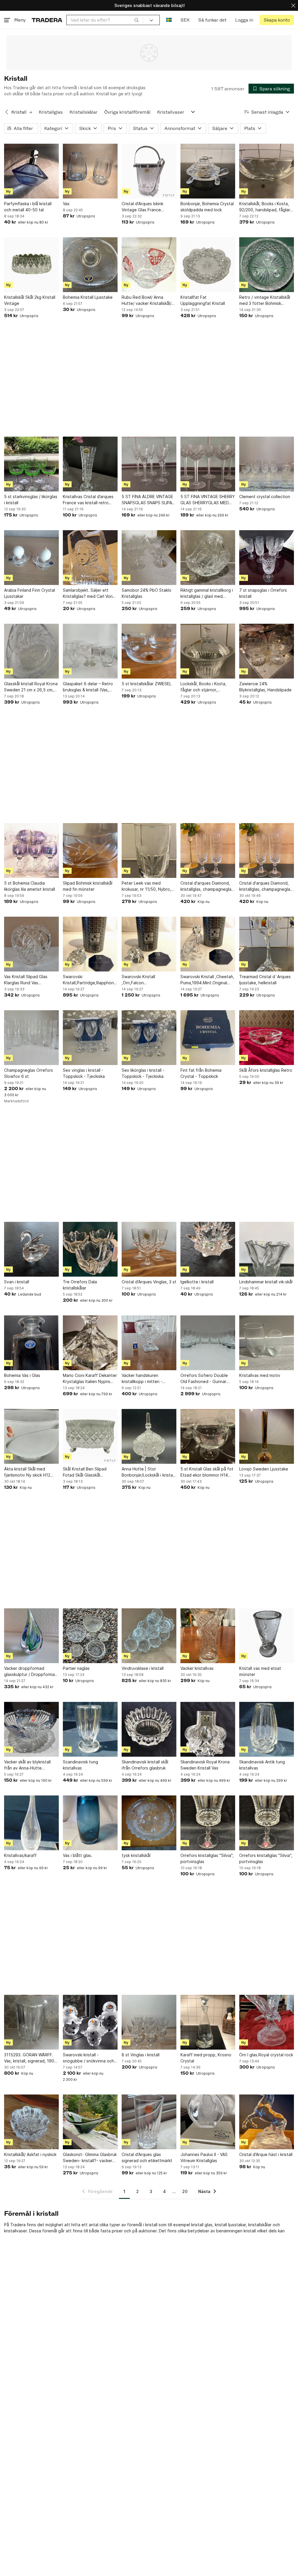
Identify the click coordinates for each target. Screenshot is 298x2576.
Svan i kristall (17, 1282)
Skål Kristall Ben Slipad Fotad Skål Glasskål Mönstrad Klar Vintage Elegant (85, 1472)
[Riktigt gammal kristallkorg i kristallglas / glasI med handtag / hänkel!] (208, 558)
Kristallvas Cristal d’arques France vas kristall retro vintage (88, 500)
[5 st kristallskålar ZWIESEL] (149, 651)
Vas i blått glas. (78, 1855)
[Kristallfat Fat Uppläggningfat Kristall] (208, 265)
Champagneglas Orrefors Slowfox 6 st (29, 1073)
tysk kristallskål (136, 1855)
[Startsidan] (47, 20)
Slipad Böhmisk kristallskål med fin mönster (88, 886)
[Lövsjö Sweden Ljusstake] (267, 1436)
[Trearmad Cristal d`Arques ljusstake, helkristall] (267, 944)
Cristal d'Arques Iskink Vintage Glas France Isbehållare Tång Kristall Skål (145, 207)
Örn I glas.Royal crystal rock (266, 2055)
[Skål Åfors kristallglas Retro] (267, 1038)
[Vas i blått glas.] (90, 1823)
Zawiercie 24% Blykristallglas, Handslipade (265, 687)
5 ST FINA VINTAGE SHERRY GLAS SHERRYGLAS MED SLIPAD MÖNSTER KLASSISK (208, 500)
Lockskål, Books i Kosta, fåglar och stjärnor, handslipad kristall (203, 687)
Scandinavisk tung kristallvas (80, 1765)
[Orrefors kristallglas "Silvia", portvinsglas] (208, 1823)
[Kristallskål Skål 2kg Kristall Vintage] (31, 265)
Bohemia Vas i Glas (22, 1375)
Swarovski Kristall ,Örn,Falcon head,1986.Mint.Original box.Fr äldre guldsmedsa (146, 980)
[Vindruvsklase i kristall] (149, 1636)
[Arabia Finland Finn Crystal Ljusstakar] (31, 558)
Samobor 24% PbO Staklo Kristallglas (147, 593)
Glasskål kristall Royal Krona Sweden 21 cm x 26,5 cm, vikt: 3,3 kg (31, 687)
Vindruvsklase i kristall (143, 1668)
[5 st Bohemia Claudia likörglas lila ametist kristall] (31, 851)
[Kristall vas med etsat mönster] (267, 1636)
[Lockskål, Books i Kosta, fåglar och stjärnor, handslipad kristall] (208, 651)
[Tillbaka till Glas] (7, 112)
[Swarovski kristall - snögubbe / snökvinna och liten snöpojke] (90, 2022)
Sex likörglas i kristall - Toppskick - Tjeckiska (143, 1073)
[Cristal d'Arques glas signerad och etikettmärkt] (149, 2122)
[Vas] (90, 171)
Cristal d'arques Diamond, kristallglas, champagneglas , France (207, 886)
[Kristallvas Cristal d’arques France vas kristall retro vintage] (90, 464)
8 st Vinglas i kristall (141, 2055)
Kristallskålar (84, 112)
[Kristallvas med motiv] (267, 1343)
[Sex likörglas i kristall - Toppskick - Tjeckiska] (149, 1038)
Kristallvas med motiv (260, 1375)
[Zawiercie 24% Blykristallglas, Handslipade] (267, 651)
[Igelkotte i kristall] (208, 1249)
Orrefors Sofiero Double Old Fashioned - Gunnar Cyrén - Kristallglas (204, 1379)
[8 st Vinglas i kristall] (149, 2022)
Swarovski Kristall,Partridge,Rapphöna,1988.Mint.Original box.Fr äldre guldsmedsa (90, 980)
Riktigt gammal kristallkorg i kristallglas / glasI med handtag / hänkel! (207, 593)
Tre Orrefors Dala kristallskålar (80, 1285)
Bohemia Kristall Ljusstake (88, 297)
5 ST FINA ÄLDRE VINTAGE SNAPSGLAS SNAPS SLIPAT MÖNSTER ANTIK (148, 500)
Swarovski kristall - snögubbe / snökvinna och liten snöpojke (88, 2058)
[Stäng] (293, 5)
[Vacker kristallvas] (208, 1636)
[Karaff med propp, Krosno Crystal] (208, 2022)
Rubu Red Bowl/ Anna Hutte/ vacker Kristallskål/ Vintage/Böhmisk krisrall (147, 301)
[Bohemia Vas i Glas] (31, 1343)
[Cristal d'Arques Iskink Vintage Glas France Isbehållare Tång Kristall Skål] (149, 171)
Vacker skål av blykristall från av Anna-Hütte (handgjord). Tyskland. (27, 1765)
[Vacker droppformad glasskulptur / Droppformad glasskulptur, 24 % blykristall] (31, 1636)
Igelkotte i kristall (197, 1282)
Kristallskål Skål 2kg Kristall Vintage (30, 300)
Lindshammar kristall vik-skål (266, 1282)
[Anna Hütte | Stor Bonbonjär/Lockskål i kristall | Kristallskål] (149, 1436)
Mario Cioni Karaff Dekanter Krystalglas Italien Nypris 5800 (90, 1379)
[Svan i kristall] (31, 1249)
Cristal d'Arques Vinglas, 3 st (149, 1282)
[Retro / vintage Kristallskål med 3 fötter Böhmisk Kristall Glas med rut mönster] (267, 265)
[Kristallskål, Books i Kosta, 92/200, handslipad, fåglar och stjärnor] (267, 171)
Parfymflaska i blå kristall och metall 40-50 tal (28, 207)
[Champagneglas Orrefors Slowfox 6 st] (31, 1038)
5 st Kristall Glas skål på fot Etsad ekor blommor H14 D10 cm (207, 1472)
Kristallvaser (171, 112)
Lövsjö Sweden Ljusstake (264, 1469)
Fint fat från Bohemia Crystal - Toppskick (201, 1073)
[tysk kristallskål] (149, 1823)
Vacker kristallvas (197, 1668)
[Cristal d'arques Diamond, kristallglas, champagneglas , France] (208, 851)
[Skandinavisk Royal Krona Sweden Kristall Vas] (208, 1729)
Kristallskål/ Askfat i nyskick (30, 2154)
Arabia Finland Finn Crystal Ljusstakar (30, 593)
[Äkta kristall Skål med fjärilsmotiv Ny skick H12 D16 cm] (31, 1436)
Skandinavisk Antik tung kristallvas (262, 1765)
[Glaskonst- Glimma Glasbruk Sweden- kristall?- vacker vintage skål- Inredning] (90, 2122)
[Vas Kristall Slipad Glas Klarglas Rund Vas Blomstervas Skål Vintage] (31, 944)
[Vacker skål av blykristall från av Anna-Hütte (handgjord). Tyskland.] (31, 1729)
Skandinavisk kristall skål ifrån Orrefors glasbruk (145, 1765)
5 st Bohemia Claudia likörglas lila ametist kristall (30, 886)
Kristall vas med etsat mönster (260, 1671)
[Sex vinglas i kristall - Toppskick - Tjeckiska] (90, 1038)
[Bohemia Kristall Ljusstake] (90, 265)
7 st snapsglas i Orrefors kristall (263, 593)
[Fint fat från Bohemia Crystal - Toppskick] (208, 1038)
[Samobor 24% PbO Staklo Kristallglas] (149, 558)
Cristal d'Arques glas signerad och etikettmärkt (147, 2157)
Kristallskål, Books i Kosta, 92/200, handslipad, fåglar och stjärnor (265, 207)
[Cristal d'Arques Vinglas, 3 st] (149, 1249)
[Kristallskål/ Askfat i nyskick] (31, 2122)
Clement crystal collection (265, 497)
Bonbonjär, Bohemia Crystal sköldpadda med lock (207, 207)
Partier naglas (76, 1668)
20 (185, 2191)
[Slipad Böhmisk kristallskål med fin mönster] (90, 851)
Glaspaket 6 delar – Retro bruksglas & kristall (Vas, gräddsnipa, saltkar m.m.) (88, 687)
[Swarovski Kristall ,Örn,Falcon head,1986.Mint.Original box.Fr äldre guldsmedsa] (149, 944)
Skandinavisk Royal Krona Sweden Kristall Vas (205, 1765)
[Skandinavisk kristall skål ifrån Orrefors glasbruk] (149, 1729)
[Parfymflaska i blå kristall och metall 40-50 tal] (31, 171)
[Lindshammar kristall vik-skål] (267, 1249)
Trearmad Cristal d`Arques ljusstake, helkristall (265, 980)
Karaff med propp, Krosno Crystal (206, 2058)
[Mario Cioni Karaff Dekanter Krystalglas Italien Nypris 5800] (90, 1343)
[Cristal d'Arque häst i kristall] (267, 2122)
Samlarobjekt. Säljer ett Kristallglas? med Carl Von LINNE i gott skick (88, 593)
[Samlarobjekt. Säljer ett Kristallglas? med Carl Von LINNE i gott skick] (90, 558)
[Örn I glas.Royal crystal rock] (267, 2022)
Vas (66, 204)
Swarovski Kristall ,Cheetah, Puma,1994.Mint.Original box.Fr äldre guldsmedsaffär (207, 980)
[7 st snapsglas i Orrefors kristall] (267, 558)
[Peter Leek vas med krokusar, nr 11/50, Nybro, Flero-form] (149, 851)
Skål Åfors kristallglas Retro (266, 1070)
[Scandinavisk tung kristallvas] (90, 1729)
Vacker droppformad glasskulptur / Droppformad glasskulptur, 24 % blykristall (31, 1672)
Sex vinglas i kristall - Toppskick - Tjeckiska (84, 1073)
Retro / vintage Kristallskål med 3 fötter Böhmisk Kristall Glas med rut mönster (265, 301)
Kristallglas (51, 112)
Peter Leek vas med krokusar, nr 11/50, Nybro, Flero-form (146, 886)
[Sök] (136, 20)
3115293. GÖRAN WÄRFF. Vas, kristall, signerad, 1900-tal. (31, 2058)
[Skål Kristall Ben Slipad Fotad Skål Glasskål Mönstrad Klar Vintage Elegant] (90, 1436)
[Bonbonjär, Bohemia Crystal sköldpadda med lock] (208, 171)
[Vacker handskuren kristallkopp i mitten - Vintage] (149, 1343)
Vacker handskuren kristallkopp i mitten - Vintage (142, 1379)
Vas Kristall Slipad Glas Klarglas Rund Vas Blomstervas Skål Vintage (29, 980)
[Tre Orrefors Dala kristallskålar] (90, 1249)
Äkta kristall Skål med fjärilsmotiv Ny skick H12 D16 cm (27, 1472)
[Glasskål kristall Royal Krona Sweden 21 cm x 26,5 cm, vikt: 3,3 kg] (31, 651)
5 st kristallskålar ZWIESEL (147, 684)
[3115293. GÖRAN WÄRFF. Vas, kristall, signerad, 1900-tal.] (31, 2022)
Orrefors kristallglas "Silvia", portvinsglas (207, 1858)
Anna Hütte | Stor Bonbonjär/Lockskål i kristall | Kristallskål (148, 1472)
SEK (185, 20)
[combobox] (105, 20)
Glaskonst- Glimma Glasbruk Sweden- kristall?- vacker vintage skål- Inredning (90, 2158)
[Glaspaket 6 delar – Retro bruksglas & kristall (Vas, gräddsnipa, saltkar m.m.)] (90, 651)
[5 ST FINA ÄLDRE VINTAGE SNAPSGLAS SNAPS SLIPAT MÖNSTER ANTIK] (149, 464)
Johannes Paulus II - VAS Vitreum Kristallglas (204, 2157)
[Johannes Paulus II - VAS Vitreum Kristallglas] (208, 2122)
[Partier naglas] (90, 1636)
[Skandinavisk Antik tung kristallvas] (267, 1729)
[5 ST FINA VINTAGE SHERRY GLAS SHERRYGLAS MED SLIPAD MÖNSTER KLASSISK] (208, 464)
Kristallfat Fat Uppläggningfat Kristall (203, 300)
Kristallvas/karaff (20, 1855)
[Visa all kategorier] (193, 112)
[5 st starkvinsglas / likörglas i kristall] (31, 464)
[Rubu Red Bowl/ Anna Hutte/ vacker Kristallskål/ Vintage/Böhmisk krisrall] (149, 265)
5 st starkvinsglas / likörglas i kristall (31, 500)
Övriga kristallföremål (127, 112)
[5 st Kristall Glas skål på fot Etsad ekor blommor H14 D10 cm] (208, 1436)
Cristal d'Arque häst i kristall (266, 2154)
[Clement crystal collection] (267, 464)
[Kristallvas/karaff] (31, 1823)
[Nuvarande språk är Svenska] (169, 20)
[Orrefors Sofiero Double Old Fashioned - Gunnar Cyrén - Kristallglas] (208, 1343)
